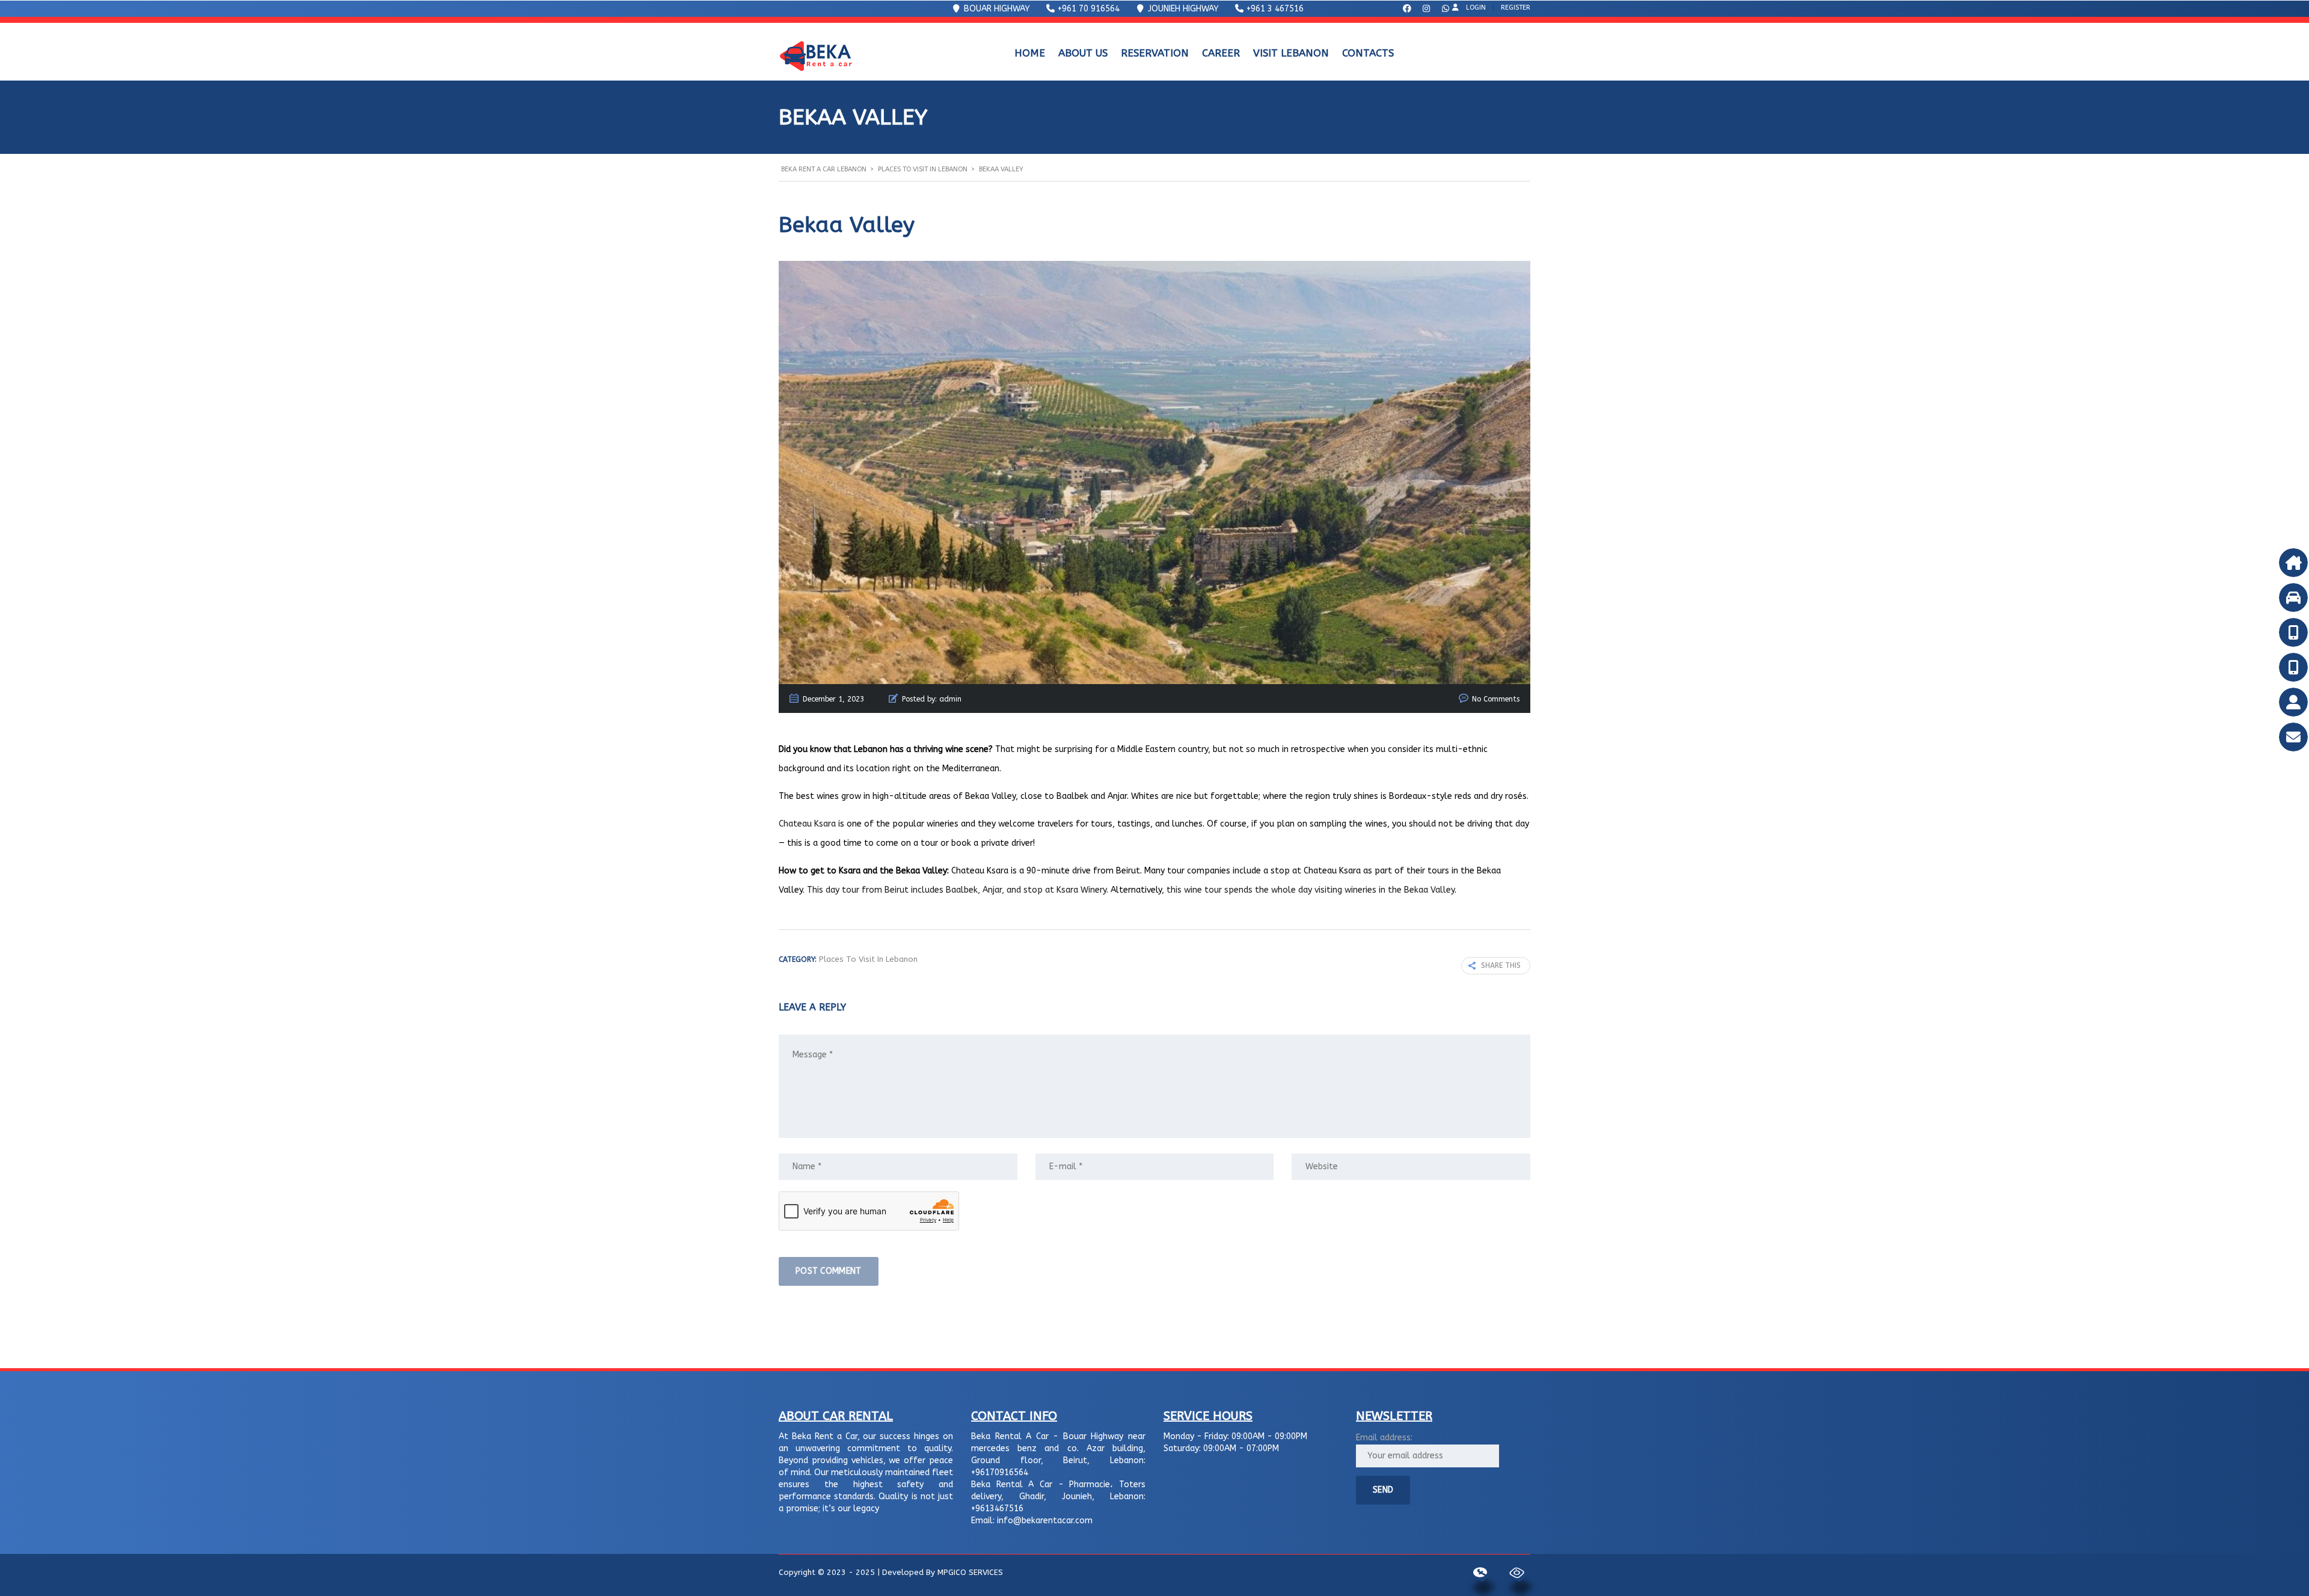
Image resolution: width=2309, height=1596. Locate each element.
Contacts (1368, 53)
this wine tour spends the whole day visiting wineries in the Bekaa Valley (1311, 890)
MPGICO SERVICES (970, 1572)
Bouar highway (996, 9)
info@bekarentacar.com (1045, 1521)
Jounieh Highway (1182, 9)
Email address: (1384, 1438)
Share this (1501, 965)
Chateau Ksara (807, 824)
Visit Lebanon (1291, 53)
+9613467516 (997, 1509)
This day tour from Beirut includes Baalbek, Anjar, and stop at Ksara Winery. (958, 890)
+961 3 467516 (1274, 9)
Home (1030, 53)
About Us (1083, 53)
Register (1516, 8)
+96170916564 (1000, 1472)
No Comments (1496, 699)
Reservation (1155, 53)
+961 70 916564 (1087, 9)
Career (1221, 53)
